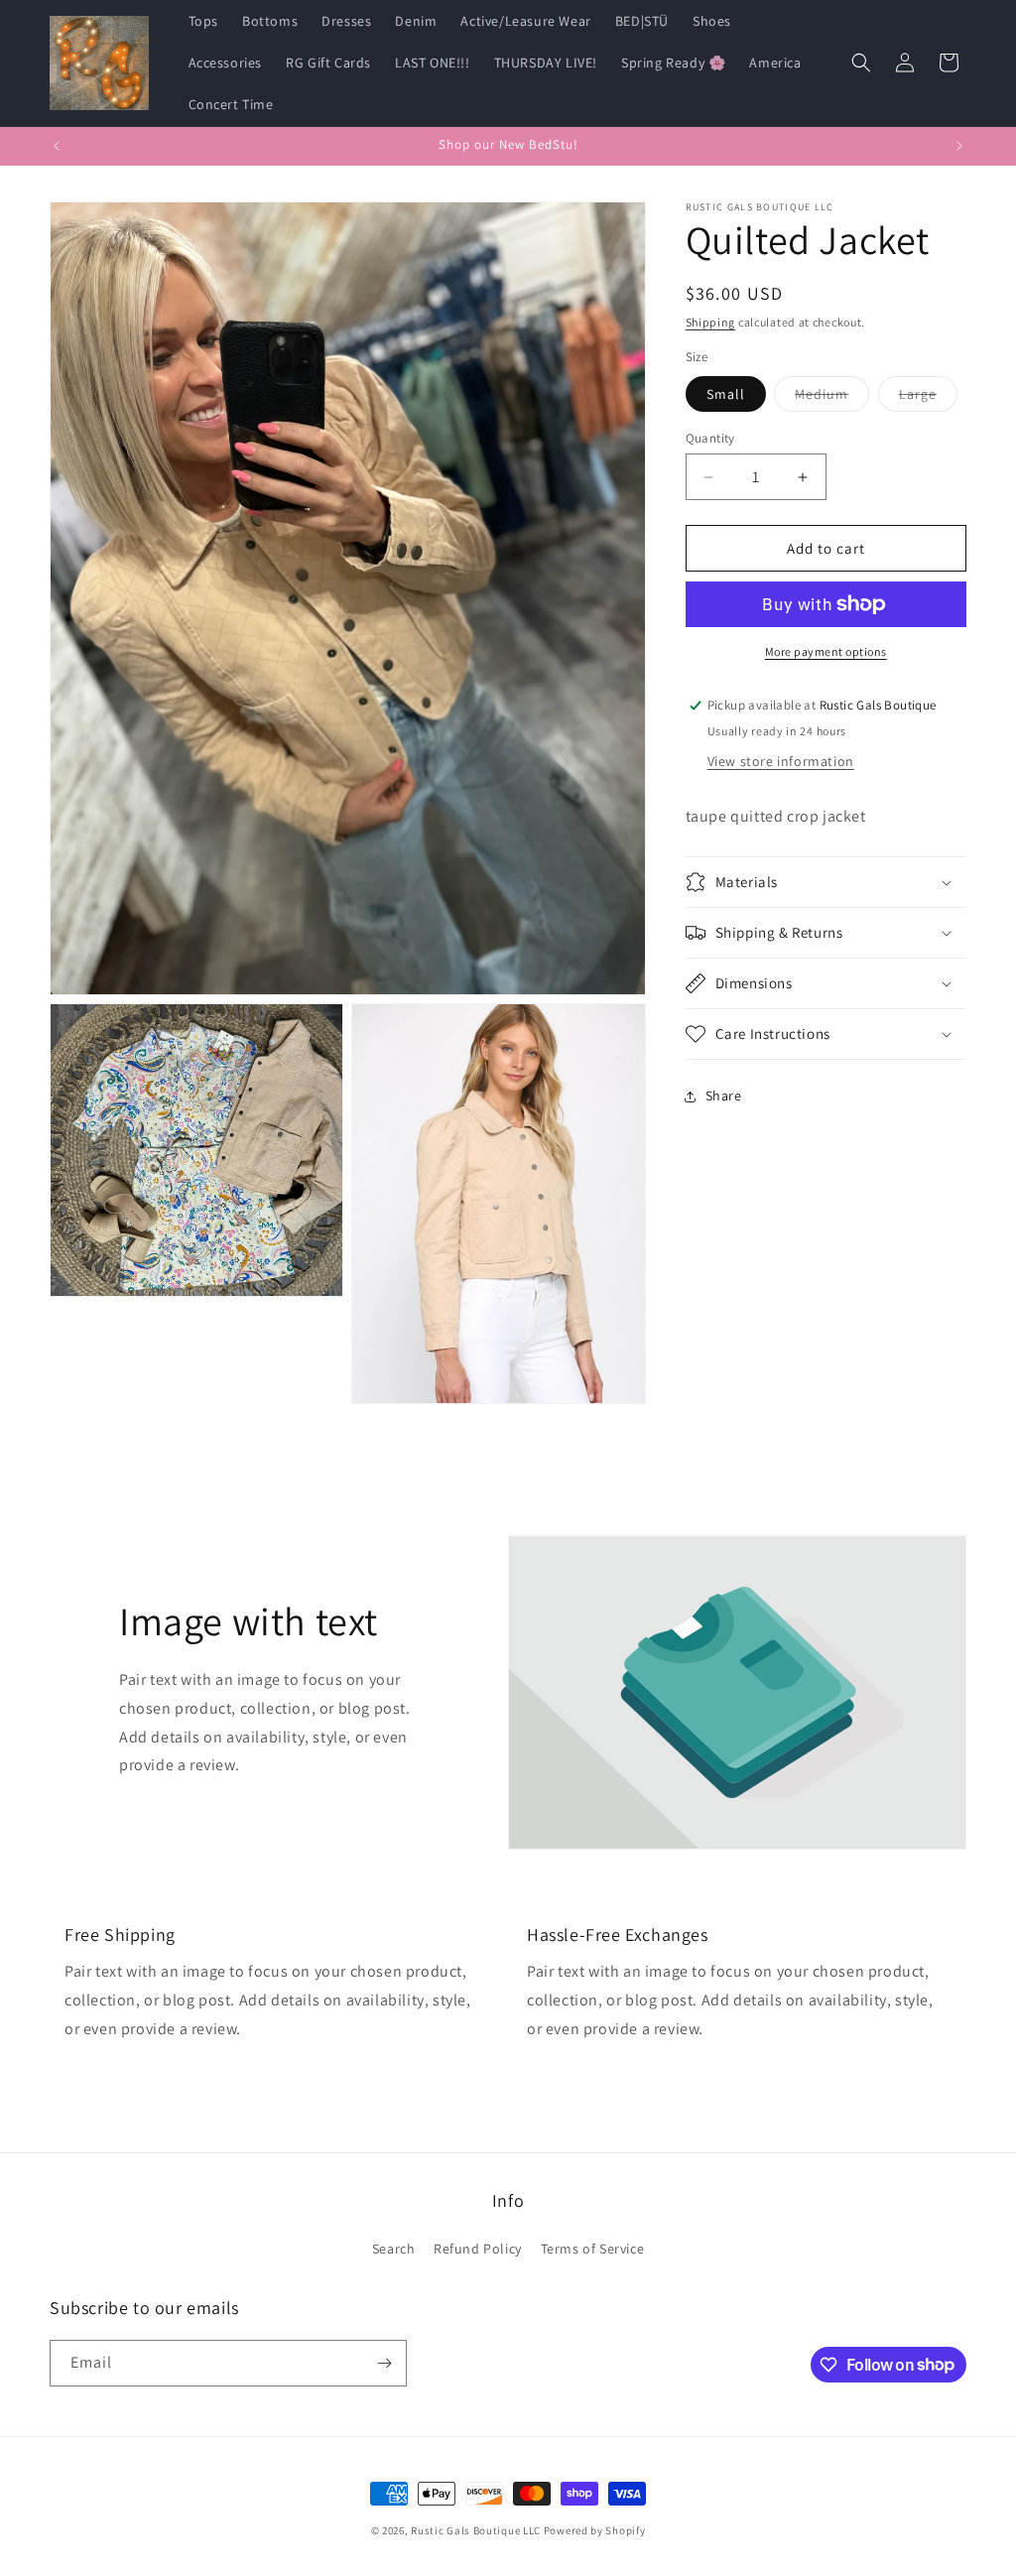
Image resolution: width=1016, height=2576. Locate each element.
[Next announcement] (959, 146)
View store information (781, 761)
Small (726, 394)
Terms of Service (593, 2249)
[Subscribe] (384, 2363)
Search (394, 2249)
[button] (861, 63)
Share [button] (724, 1095)
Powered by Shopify (595, 2530)
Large (928, 398)
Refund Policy (478, 2249)
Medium (832, 398)
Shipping (711, 322)
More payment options (826, 651)
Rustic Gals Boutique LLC (477, 2530)
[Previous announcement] (57, 146)
